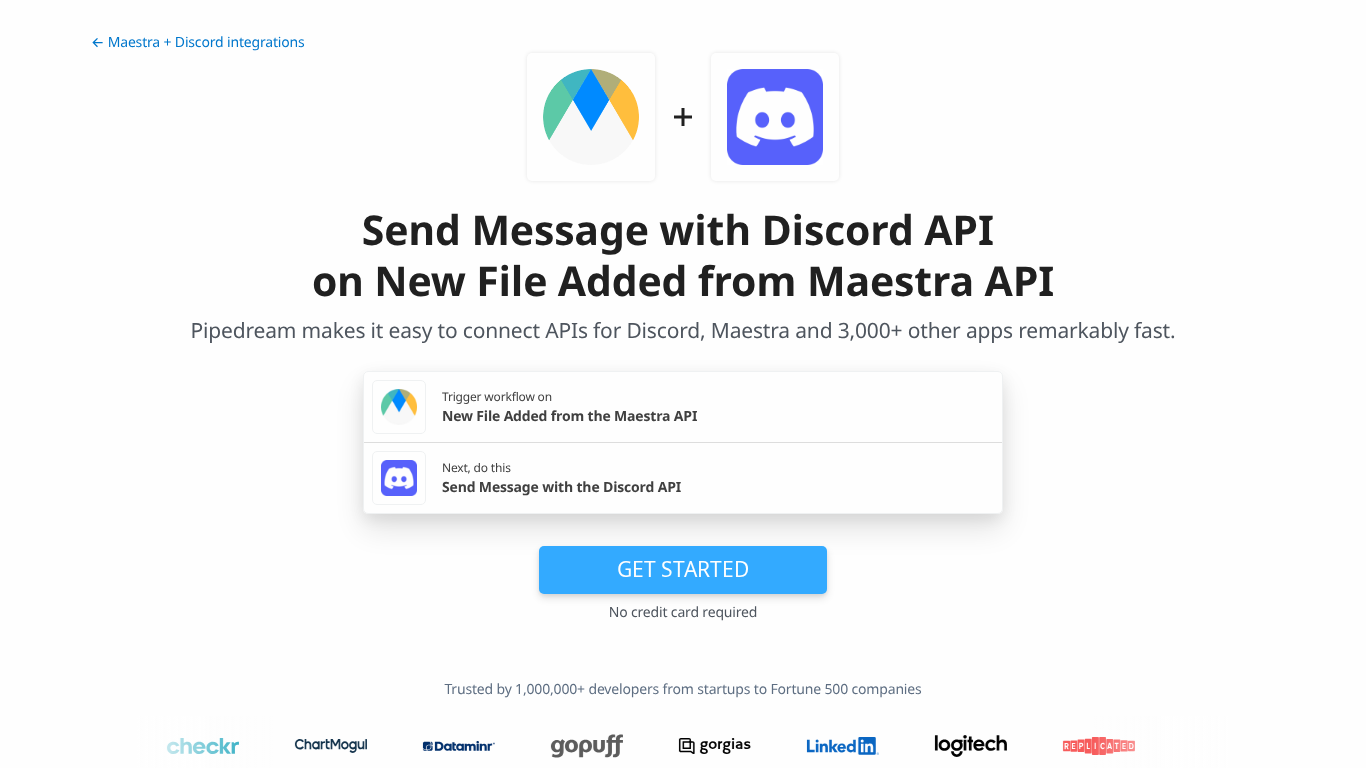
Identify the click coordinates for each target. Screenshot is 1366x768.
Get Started (683, 569)
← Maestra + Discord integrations (198, 42)
